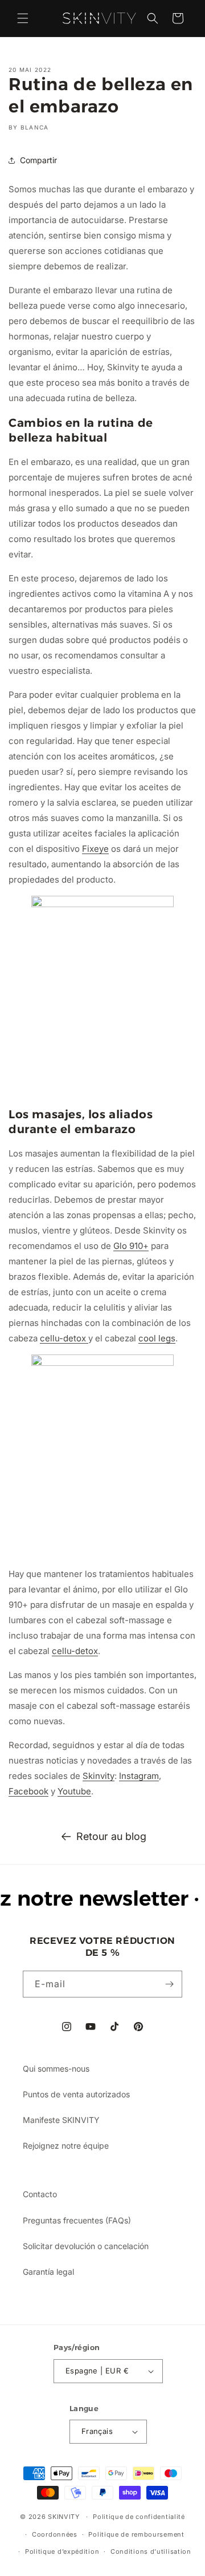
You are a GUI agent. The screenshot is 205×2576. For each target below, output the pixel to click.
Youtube (74, 1791)
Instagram (139, 1776)
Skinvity (99, 1776)
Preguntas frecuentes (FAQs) (77, 2220)
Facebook (28, 1791)
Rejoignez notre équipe (66, 2146)
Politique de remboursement (136, 2534)
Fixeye (95, 849)
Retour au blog (111, 1836)
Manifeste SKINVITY (61, 2120)
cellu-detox (64, 1338)
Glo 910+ (131, 1246)
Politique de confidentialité (139, 2517)
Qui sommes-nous (56, 2069)
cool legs (157, 1338)
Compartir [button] (38, 160)
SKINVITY (64, 2517)
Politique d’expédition (62, 2551)
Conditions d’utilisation (151, 2551)
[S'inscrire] (169, 1984)
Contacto (40, 2194)
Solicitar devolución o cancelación (86, 2246)
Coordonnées (55, 2534)
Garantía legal (48, 2272)
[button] (23, 18)
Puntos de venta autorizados (76, 2094)
